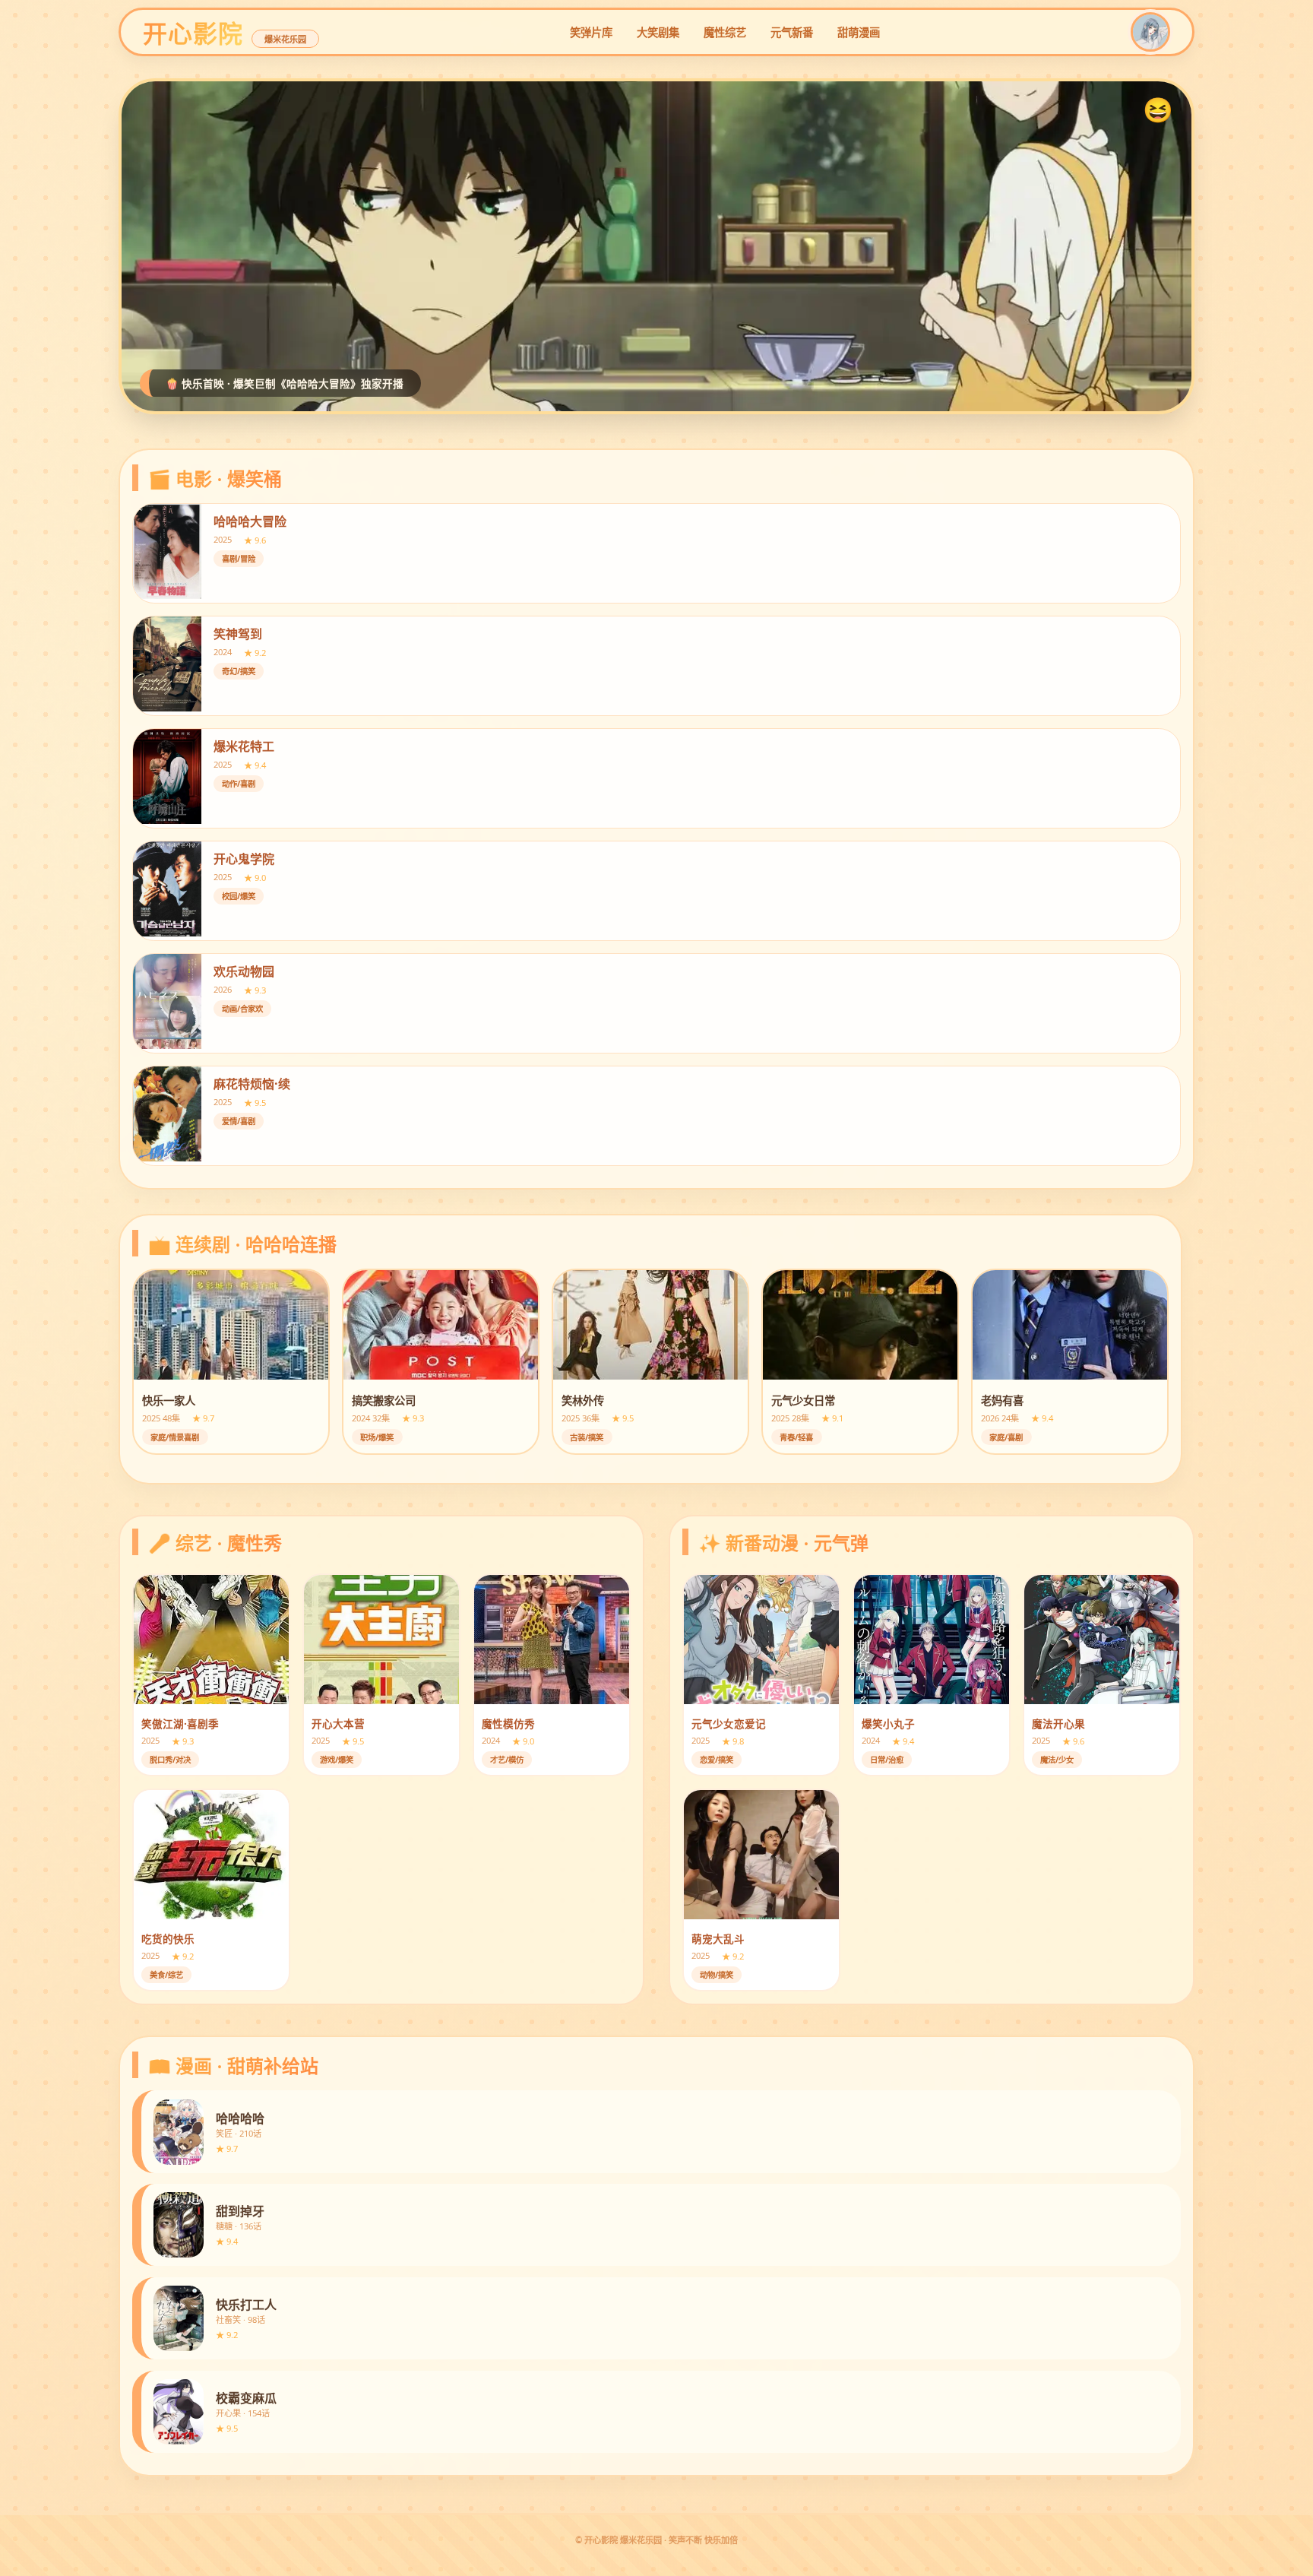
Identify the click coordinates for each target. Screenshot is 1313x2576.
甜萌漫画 (859, 32)
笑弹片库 (591, 32)
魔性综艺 (725, 32)
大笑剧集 (658, 32)
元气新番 (792, 32)
